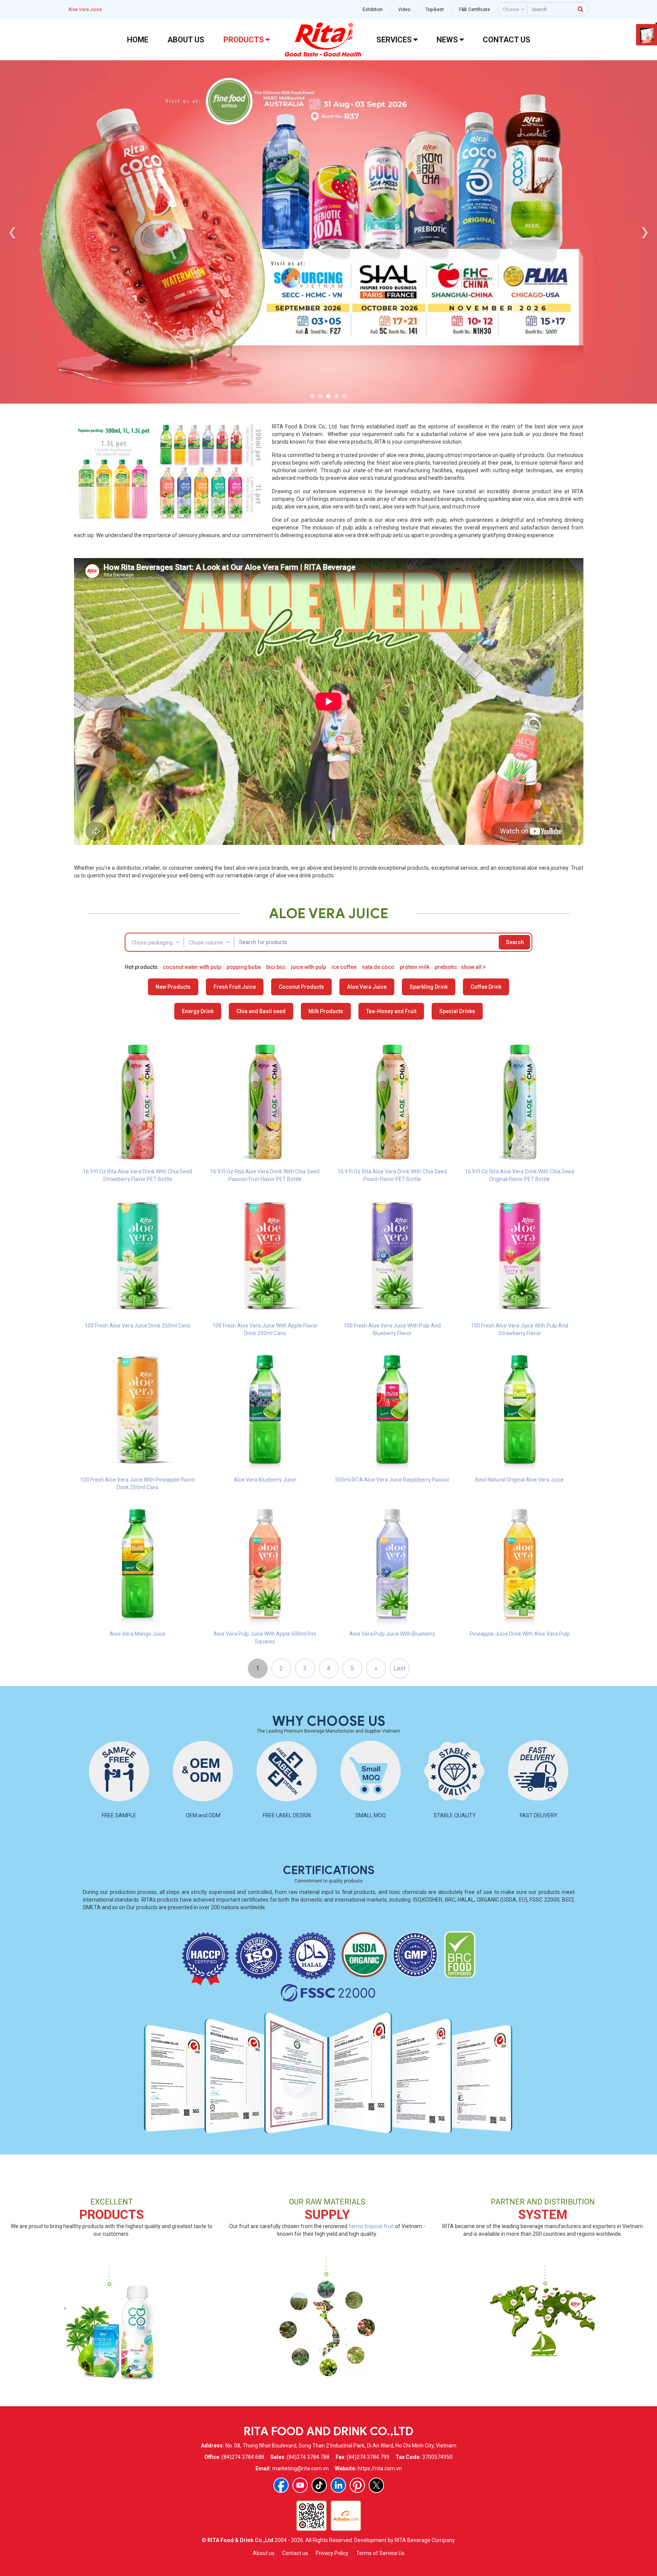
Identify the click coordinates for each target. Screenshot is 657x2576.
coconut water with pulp (192, 967)
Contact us (295, 2553)
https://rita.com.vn (380, 2468)
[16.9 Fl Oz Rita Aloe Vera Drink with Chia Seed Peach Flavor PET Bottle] (392, 1101)
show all (472, 967)
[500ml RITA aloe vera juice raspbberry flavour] (392, 1409)
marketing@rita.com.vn (300, 2468)
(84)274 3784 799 (368, 2457)
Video (404, 10)
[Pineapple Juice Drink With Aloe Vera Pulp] (520, 1564)
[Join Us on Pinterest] (357, 2485)
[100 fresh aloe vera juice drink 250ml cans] (138, 1255)
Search (515, 942)
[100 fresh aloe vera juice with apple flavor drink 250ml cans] (265, 1255)
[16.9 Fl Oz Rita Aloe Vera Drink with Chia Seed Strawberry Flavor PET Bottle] (138, 1101)
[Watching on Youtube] (300, 2485)
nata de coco (378, 967)
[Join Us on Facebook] (281, 2485)
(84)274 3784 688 (243, 2457)
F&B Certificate (475, 10)
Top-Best (435, 10)
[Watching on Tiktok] (319, 2485)
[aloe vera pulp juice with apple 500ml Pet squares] (265, 1564)
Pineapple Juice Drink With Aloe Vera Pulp (520, 1634)
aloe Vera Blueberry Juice (265, 1480)
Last (399, 1668)
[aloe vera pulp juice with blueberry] (392, 1564)
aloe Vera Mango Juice (138, 1634)
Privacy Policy (332, 2553)
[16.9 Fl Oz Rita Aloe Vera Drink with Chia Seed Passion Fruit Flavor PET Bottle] (265, 1101)
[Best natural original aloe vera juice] (520, 1409)
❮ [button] (12, 232)
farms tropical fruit (371, 2226)
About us (264, 2553)
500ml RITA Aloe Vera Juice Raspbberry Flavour (392, 1480)
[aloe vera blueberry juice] (265, 1409)
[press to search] (581, 9)
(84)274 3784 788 (308, 2457)
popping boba (244, 967)
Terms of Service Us (380, 2553)
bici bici (276, 967)
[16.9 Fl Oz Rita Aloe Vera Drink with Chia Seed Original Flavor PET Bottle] (520, 1101)
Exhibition (373, 10)
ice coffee (344, 967)
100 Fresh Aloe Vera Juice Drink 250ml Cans (137, 1326)
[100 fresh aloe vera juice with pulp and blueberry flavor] (392, 1255)
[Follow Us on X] (376, 2485)
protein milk (414, 967)
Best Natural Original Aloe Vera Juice (520, 1480)
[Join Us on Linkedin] (338, 2485)
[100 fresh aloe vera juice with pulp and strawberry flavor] (520, 1255)
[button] (312, 396)
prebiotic (446, 967)
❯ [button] (645, 232)
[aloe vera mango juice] (138, 1564)
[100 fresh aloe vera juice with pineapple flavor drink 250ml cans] (138, 1409)
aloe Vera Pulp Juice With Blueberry (392, 1634)
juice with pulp (308, 967)
